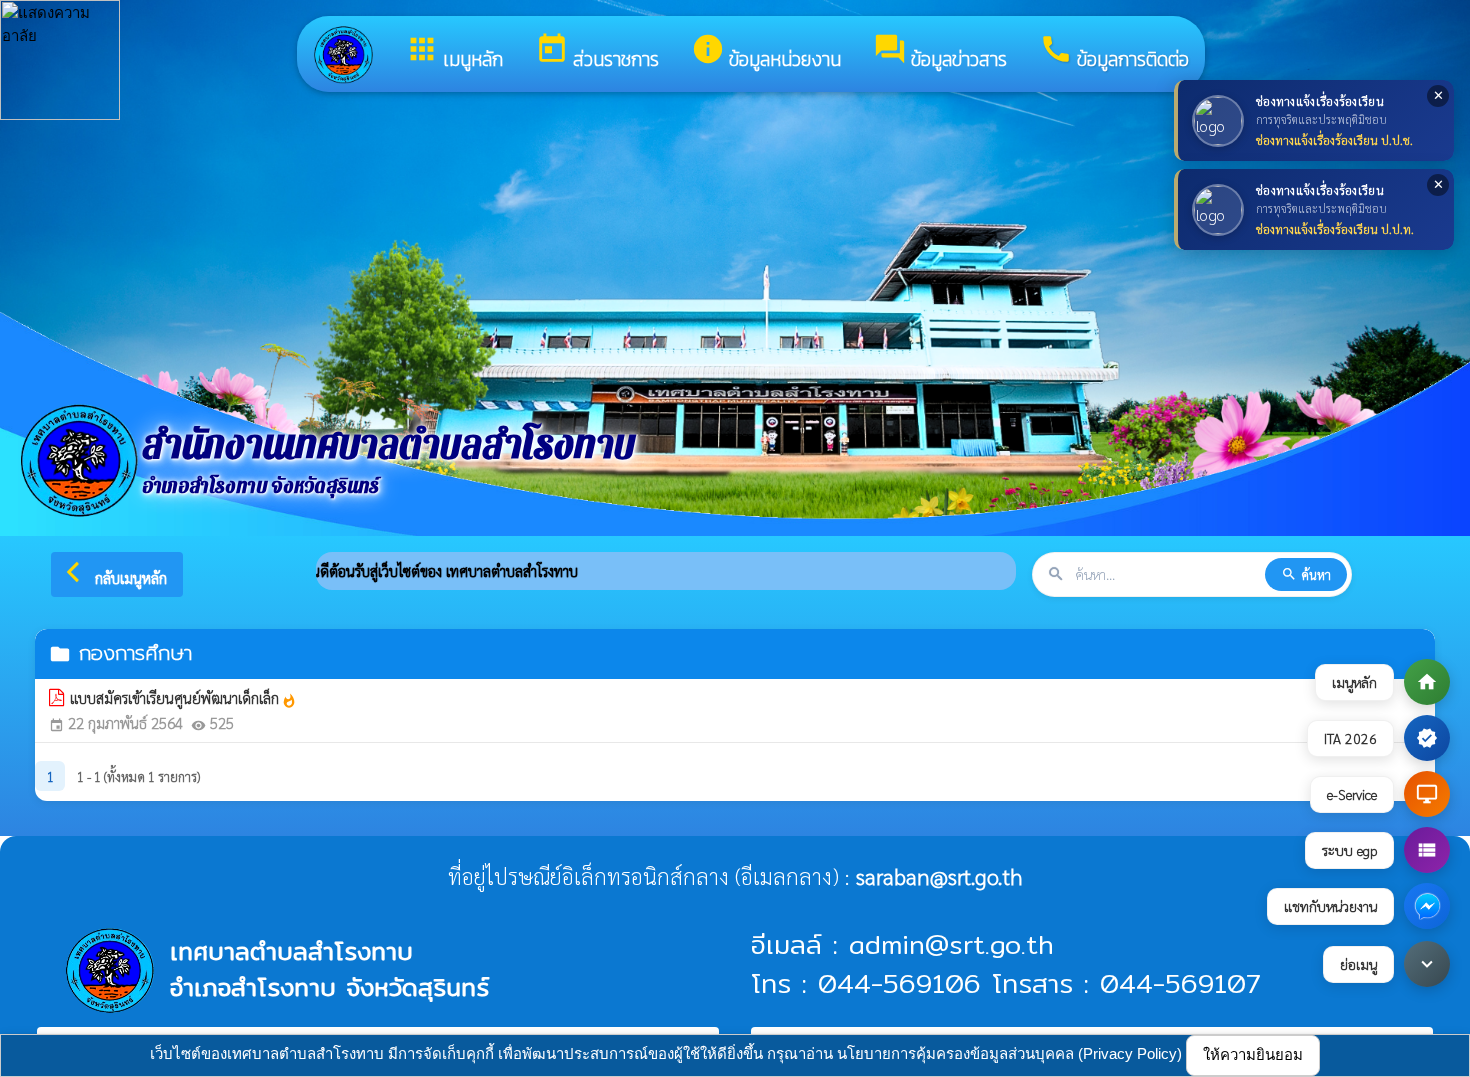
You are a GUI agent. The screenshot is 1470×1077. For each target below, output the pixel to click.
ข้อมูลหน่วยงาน (766, 53)
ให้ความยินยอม (1253, 1054)
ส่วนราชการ (597, 53)
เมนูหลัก (454, 53)
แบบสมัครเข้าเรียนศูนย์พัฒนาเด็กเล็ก (183, 698)
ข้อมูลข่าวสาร (940, 53)
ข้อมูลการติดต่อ (1114, 53)
